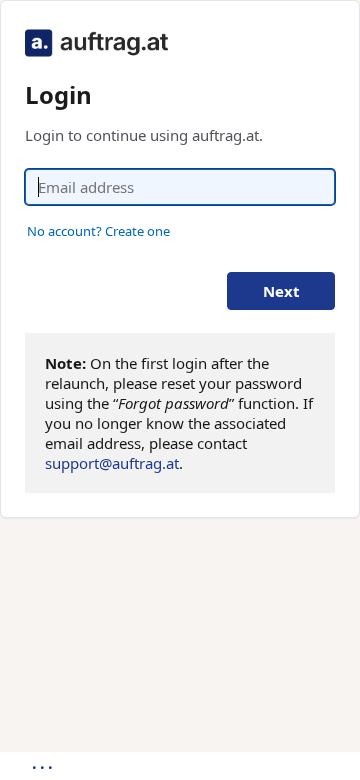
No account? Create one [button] (98, 231)
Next (281, 291)
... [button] (44, 763)
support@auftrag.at (112, 463)
